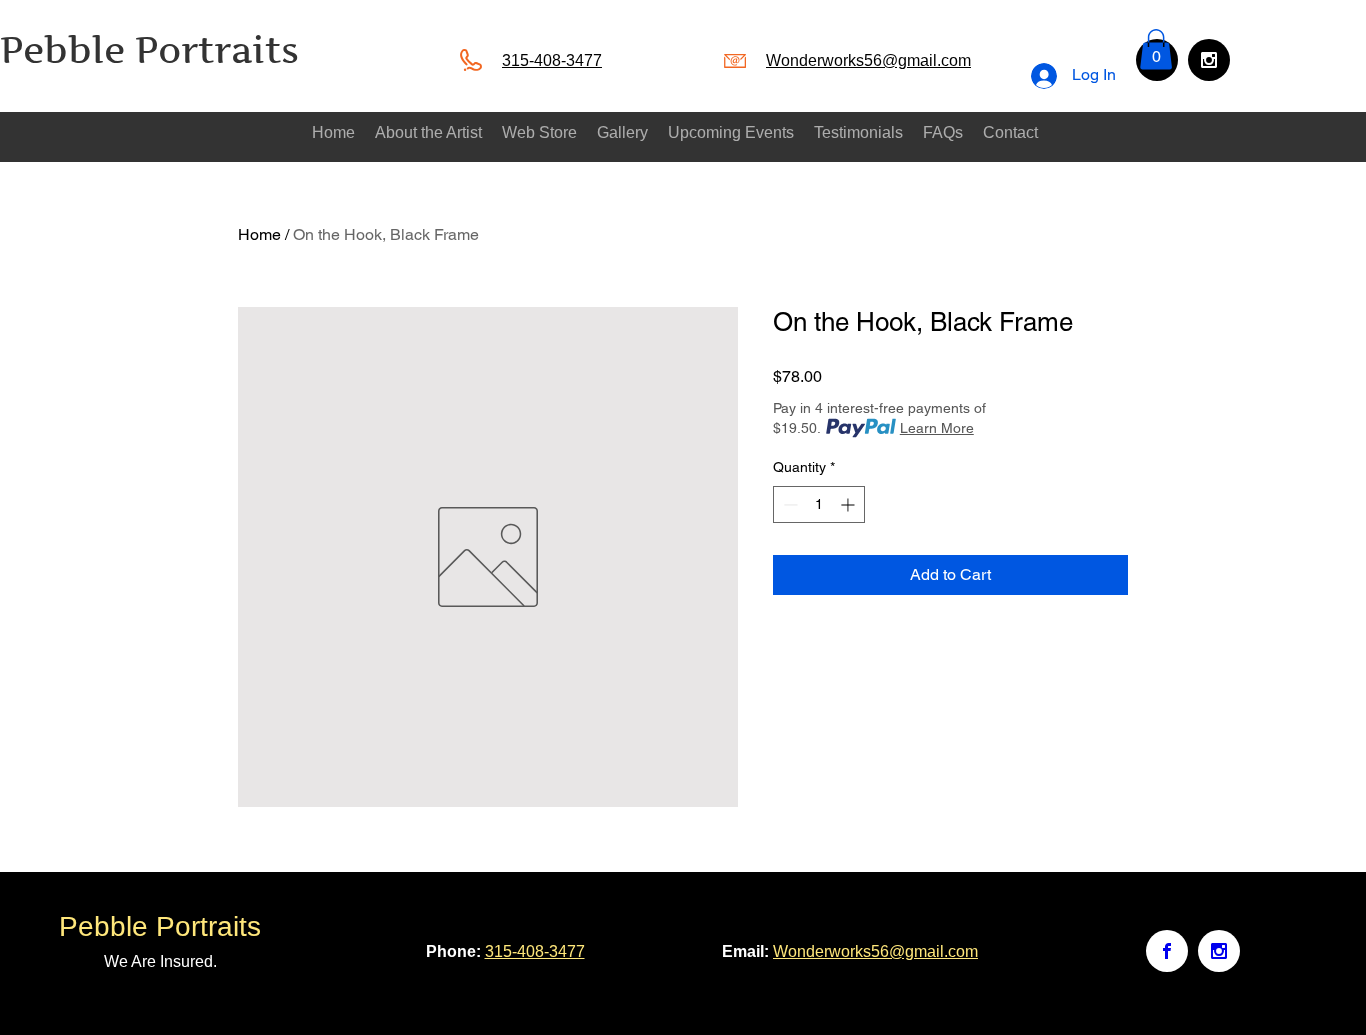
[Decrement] (788, 504)
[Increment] (849, 504)
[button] (1156, 49)
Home (259, 234)
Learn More (937, 428)
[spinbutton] (819, 504)
